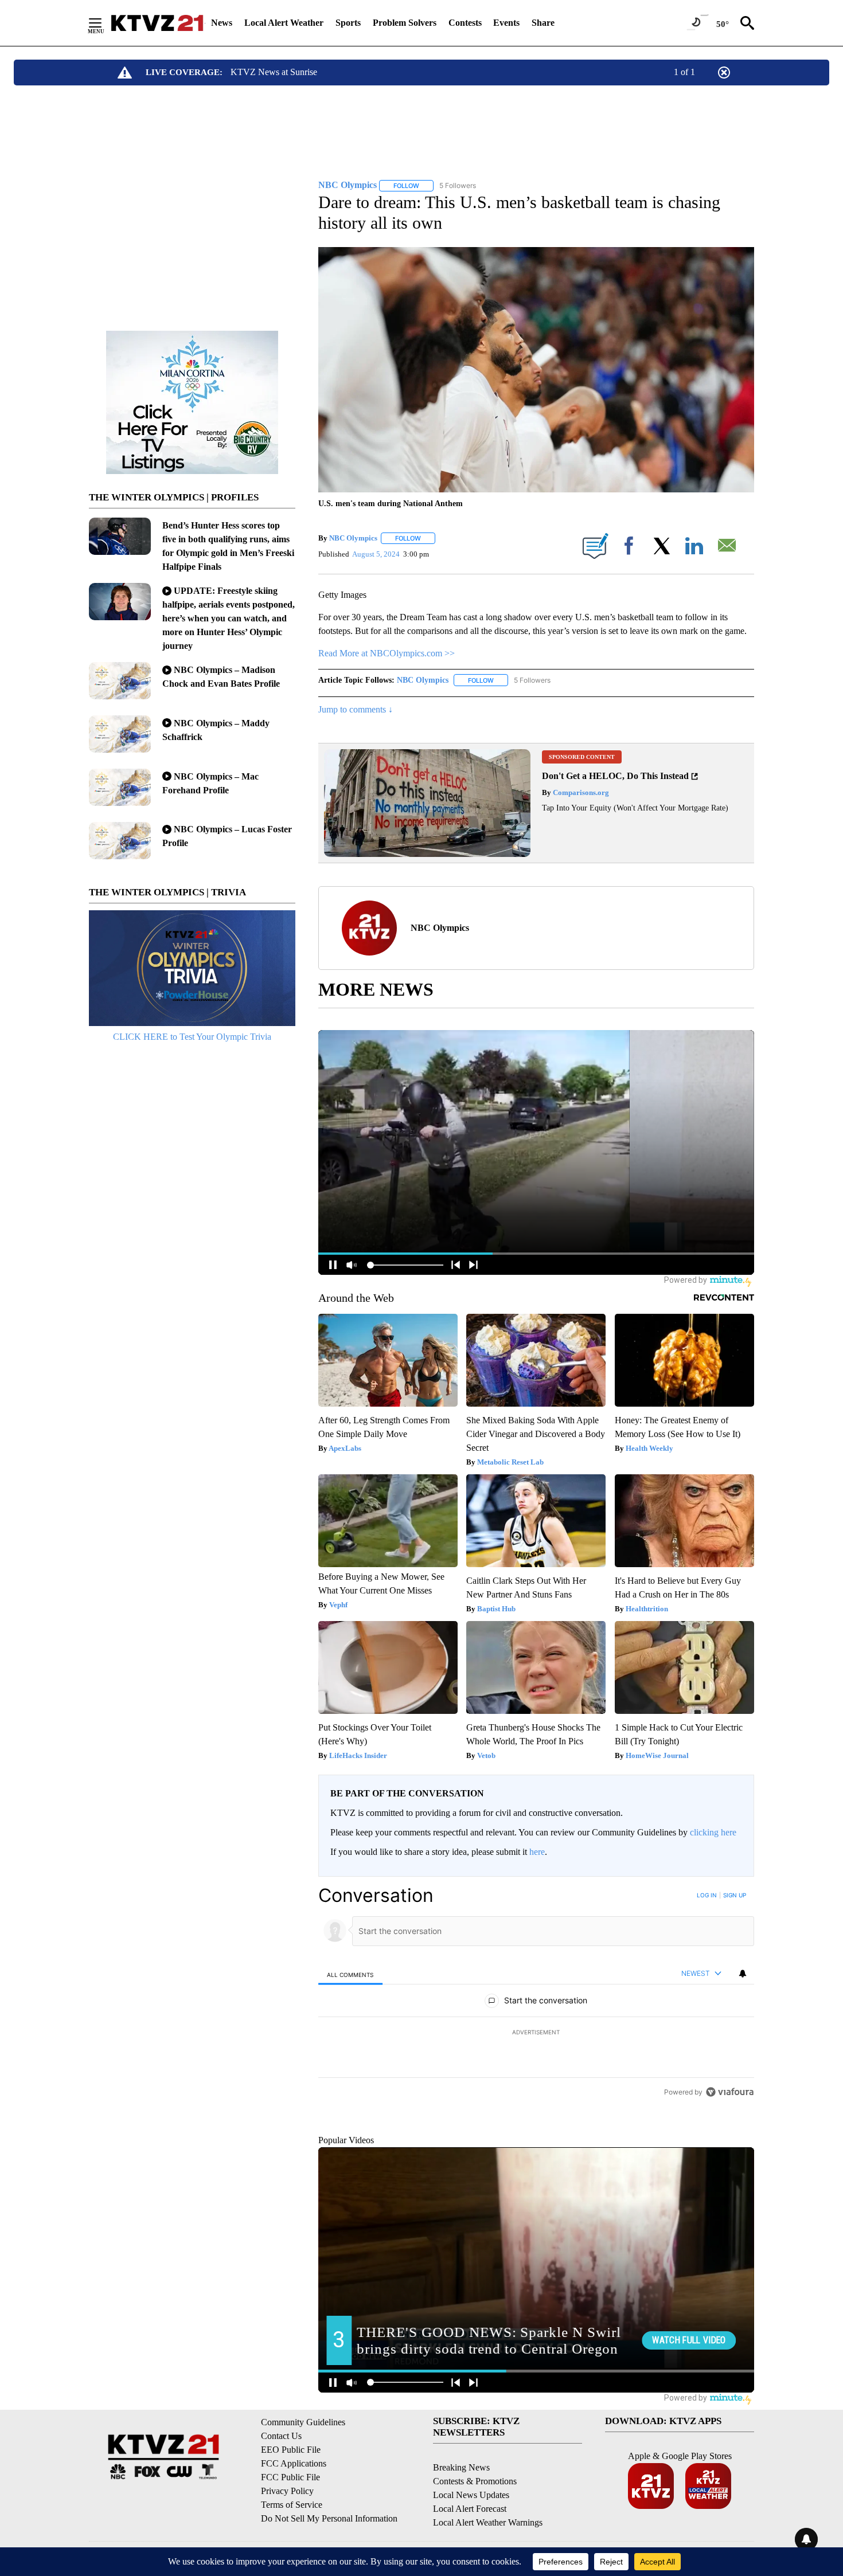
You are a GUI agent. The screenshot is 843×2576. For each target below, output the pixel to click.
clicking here (713, 1832)
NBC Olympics (353, 538)
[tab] (350, 1974)
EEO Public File (291, 2502)
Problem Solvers (405, 23)
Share (543, 23)
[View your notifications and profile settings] (743, 1974)
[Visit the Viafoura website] (730, 2170)
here (537, 1852)
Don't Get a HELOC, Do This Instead (615, 776)
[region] (536, 2033)
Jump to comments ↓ (356, 709)
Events (506, 23)
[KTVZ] (157, 23)
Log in (707, 1895)
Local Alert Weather (284, 23)
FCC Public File (290, 2529)
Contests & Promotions (475, 2534)
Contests (465, 23)
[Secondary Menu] (104, 23)
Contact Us (281, 2488)
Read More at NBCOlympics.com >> (387, 653)
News (222, 23)
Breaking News (461, 2520)
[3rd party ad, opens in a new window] (427, 854)
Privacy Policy (287, 2543)
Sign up (735, 1895)
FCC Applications (294, 2516)
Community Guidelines (303, 2474)
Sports (348, 23)
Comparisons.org (580, 792)
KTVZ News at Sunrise (274, 72)
